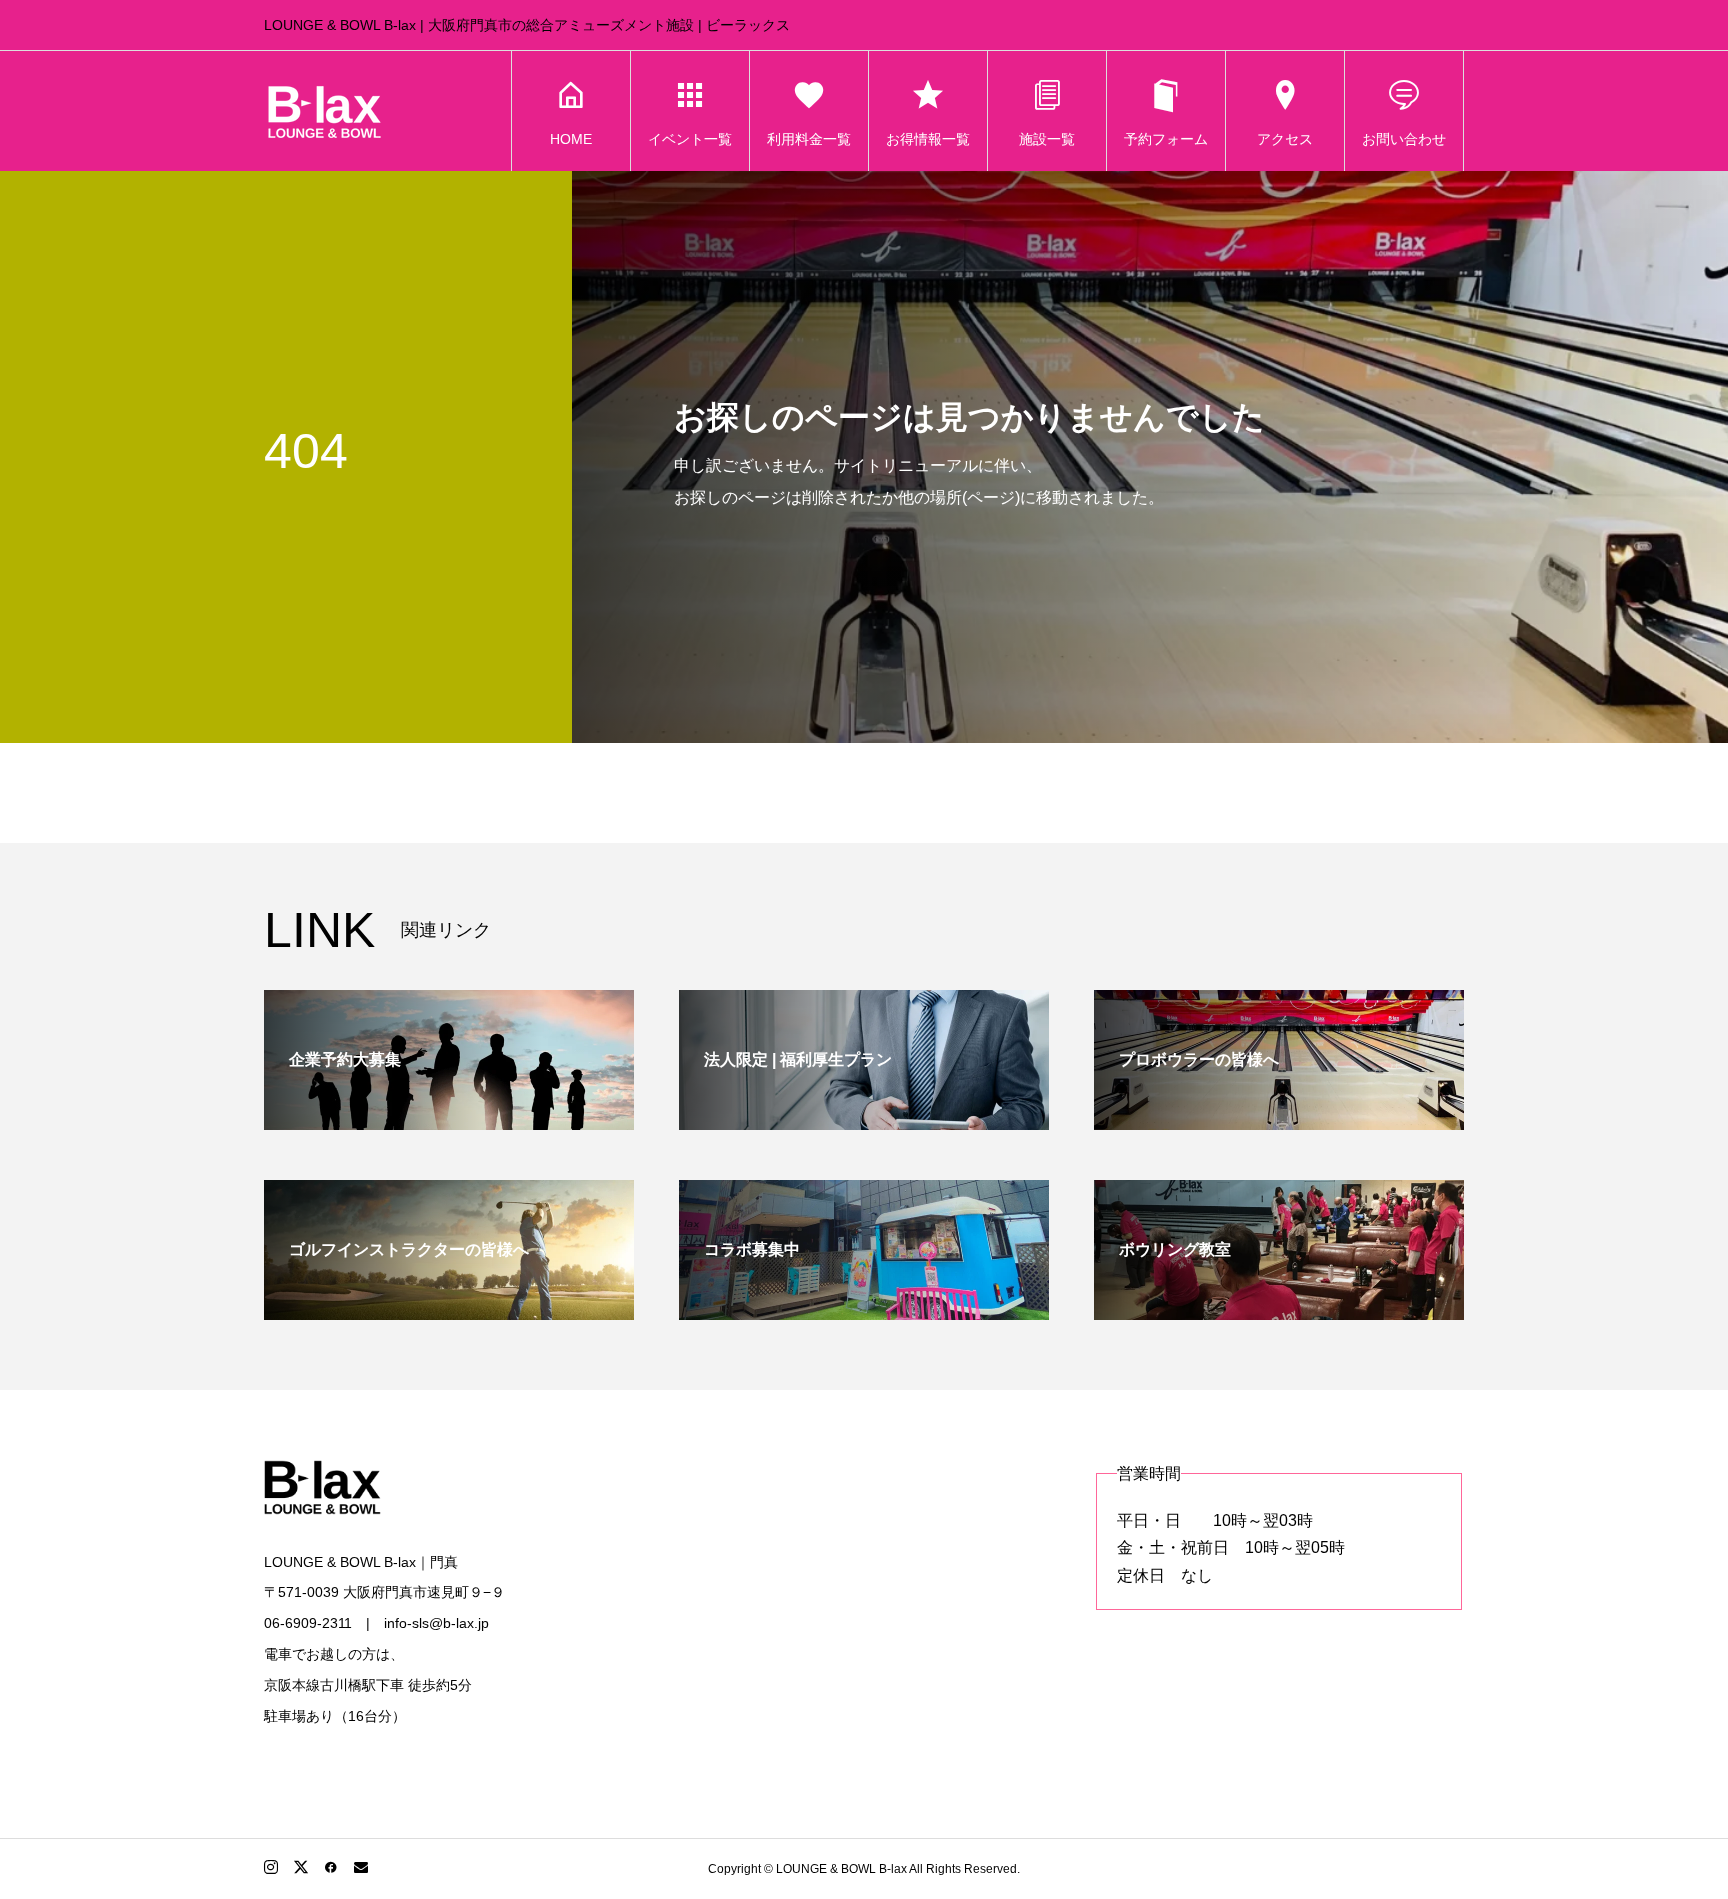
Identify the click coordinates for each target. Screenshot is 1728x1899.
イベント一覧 (690, 139)
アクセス (1285, 139)
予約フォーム (1166, 139)
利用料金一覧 (809, 139)
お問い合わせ (1404, 139)
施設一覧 (1047, 139)
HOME (571, 139)
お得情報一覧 (928, 139)
